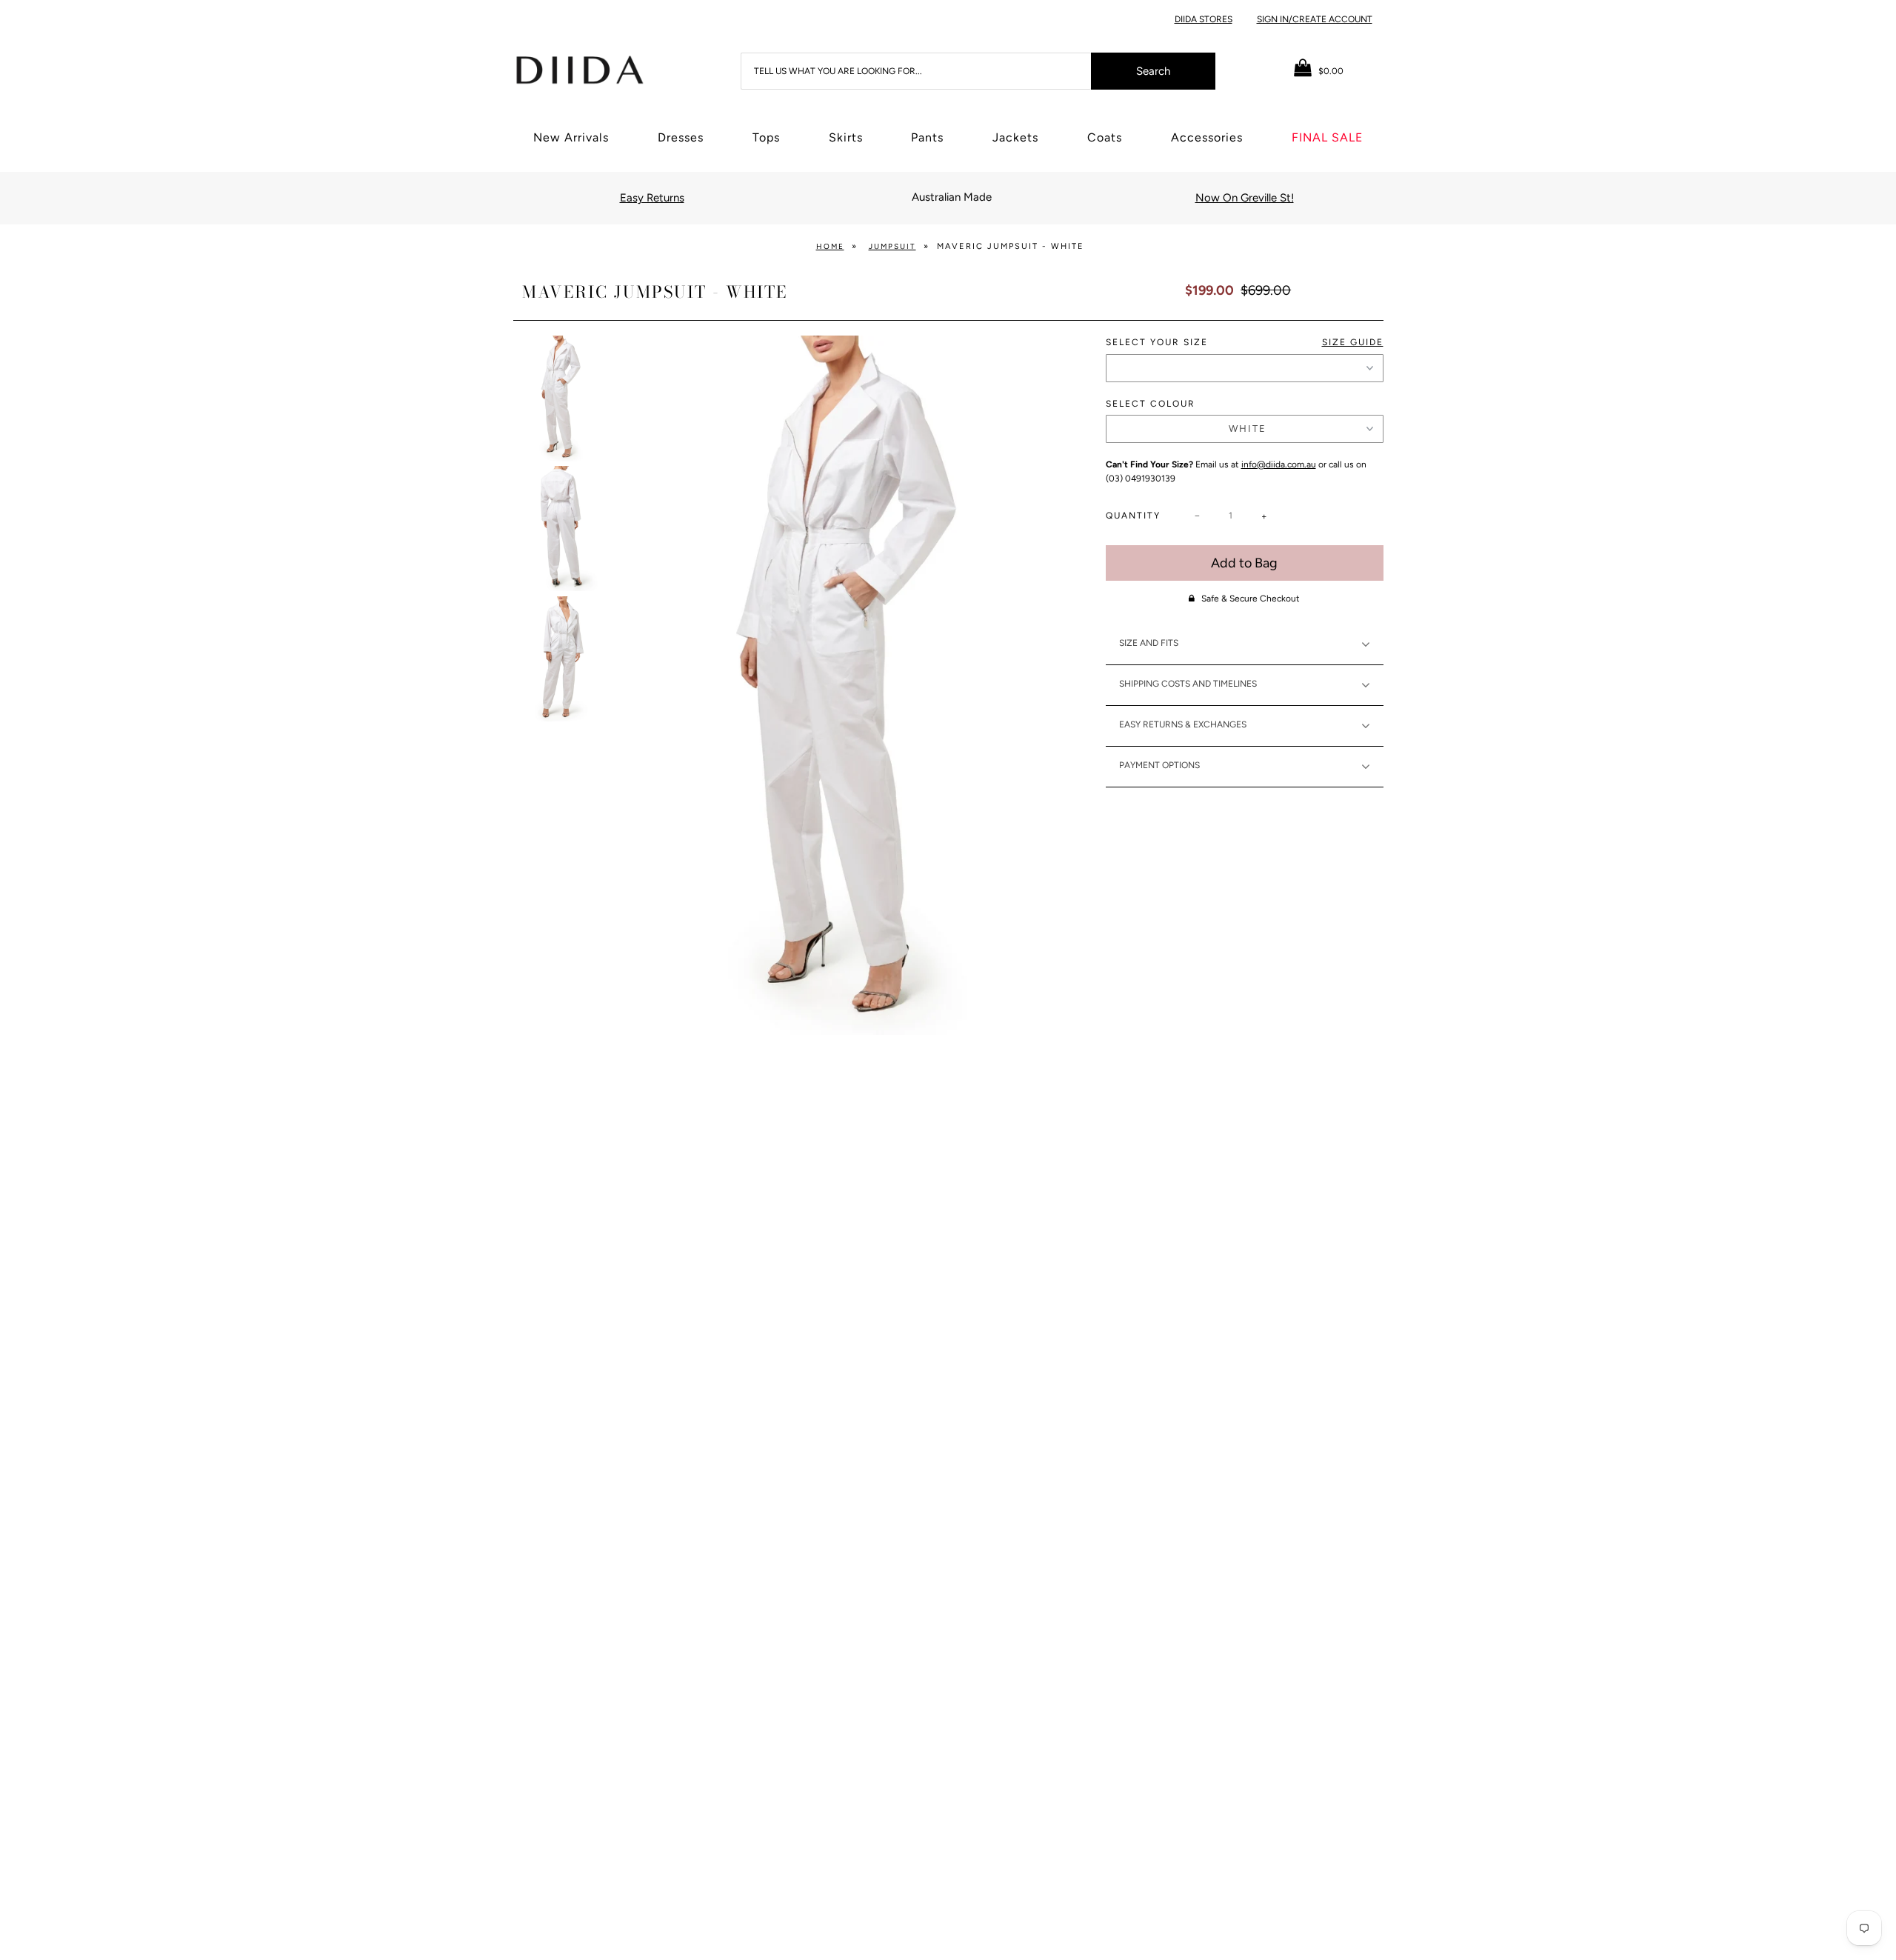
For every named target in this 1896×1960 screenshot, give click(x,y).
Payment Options (1159, 765)
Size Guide (1353, 342)
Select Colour (1151, 404)
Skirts (846, 137)
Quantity (1133, 516)
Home (830, 246)
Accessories (1207, 137)
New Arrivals (571, 137)
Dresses (681, 137)
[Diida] (579, 69)
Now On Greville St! (1245, 198)
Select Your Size (1245, 342)
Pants (927, 137)
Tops (766, 137)
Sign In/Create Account (1315, 19)
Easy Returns (652, 198)
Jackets (1015, 137)
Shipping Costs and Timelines (1188, 684)
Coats (1105, 137)
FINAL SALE (1327, 137)
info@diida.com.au (1279, 464)
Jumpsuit (892, 246)
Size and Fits (1149, 643)
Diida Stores (1204, 19)
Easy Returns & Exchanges (1183, 724)
